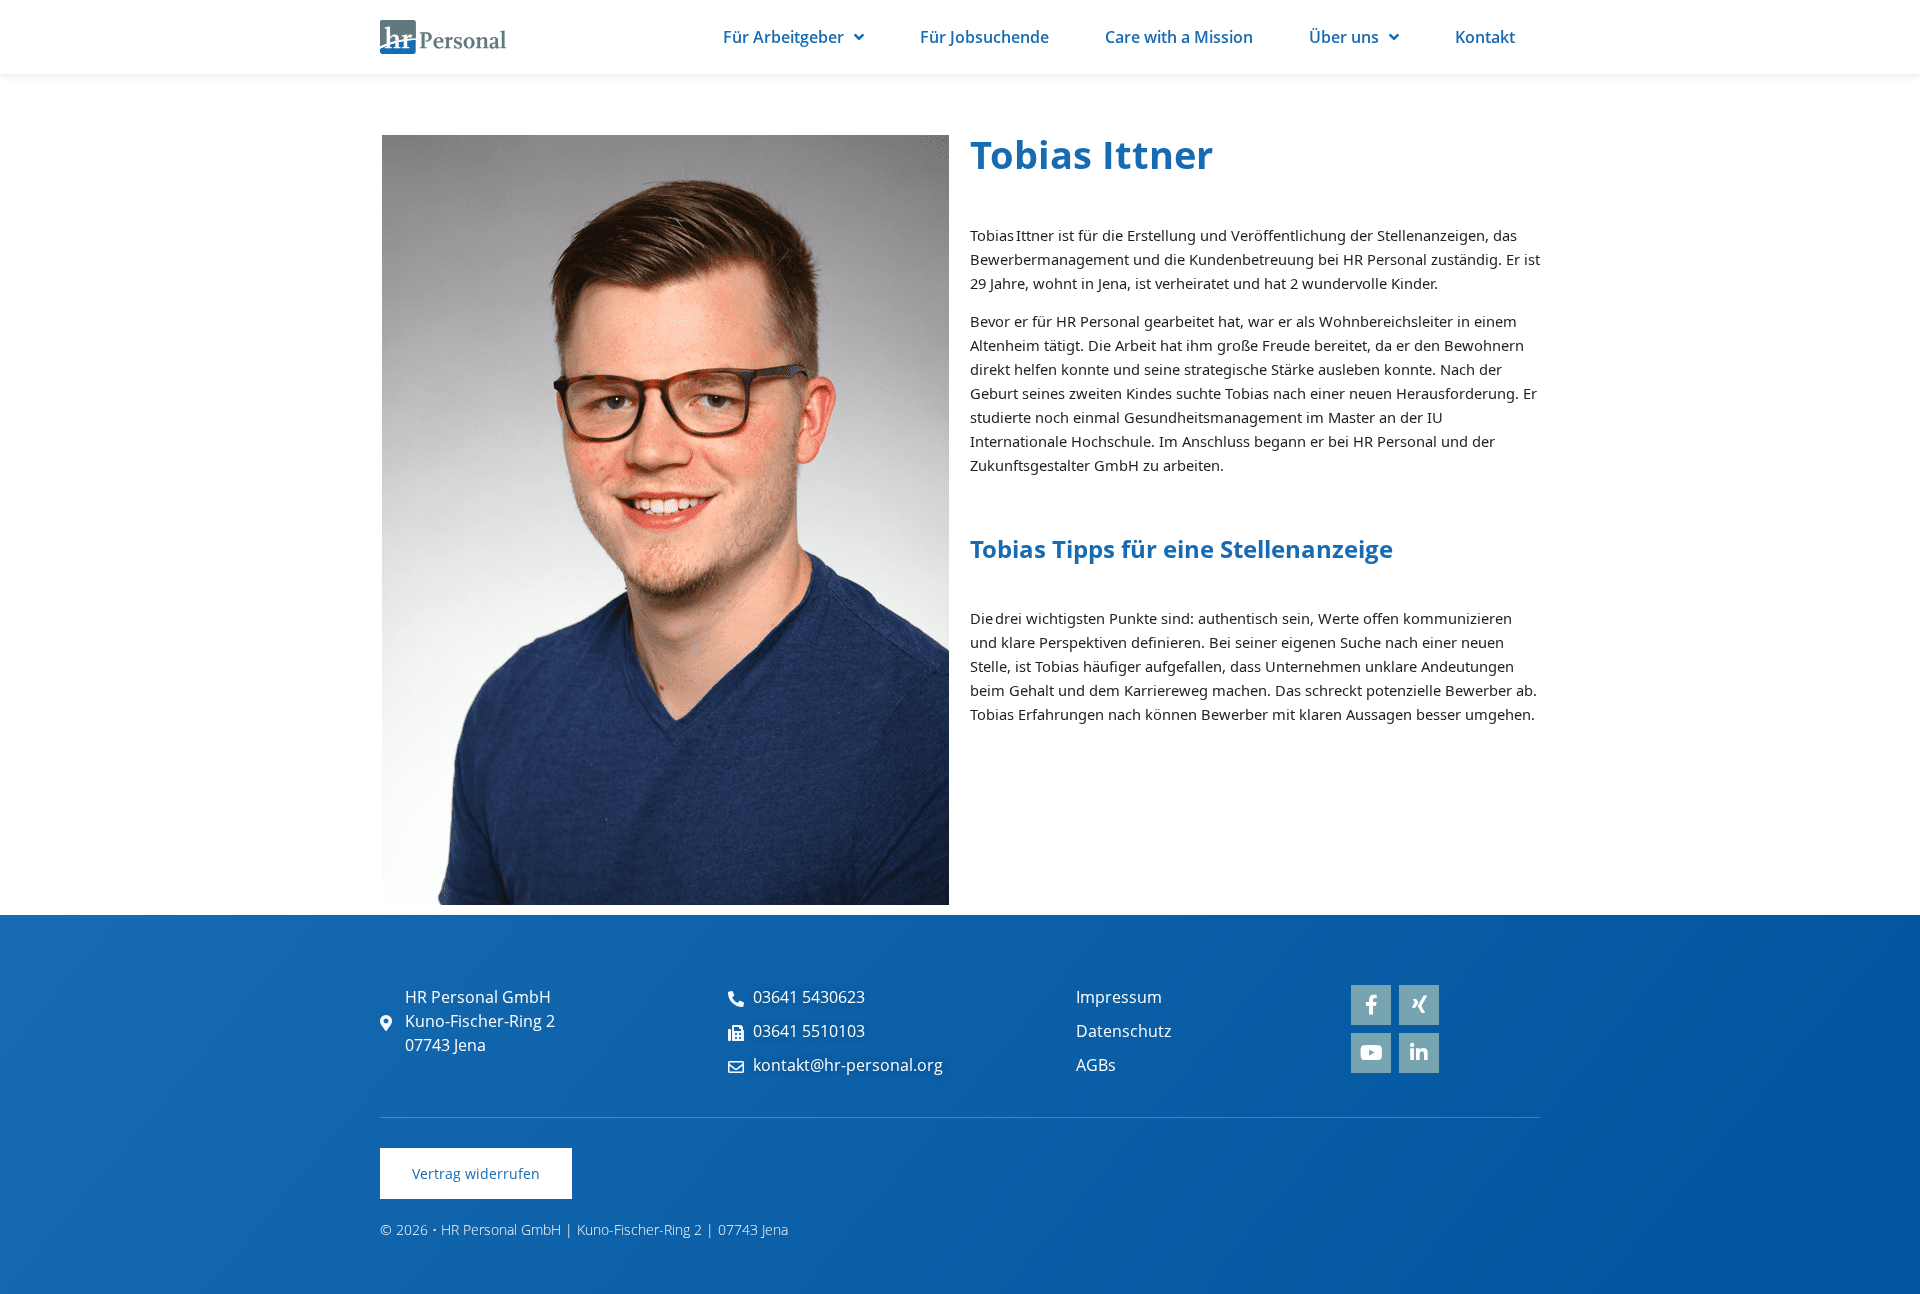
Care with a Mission (1179, 37)
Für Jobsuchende (984, 37)
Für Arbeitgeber (783, 37)
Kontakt (1485, 37)
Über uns (1344, 37)
